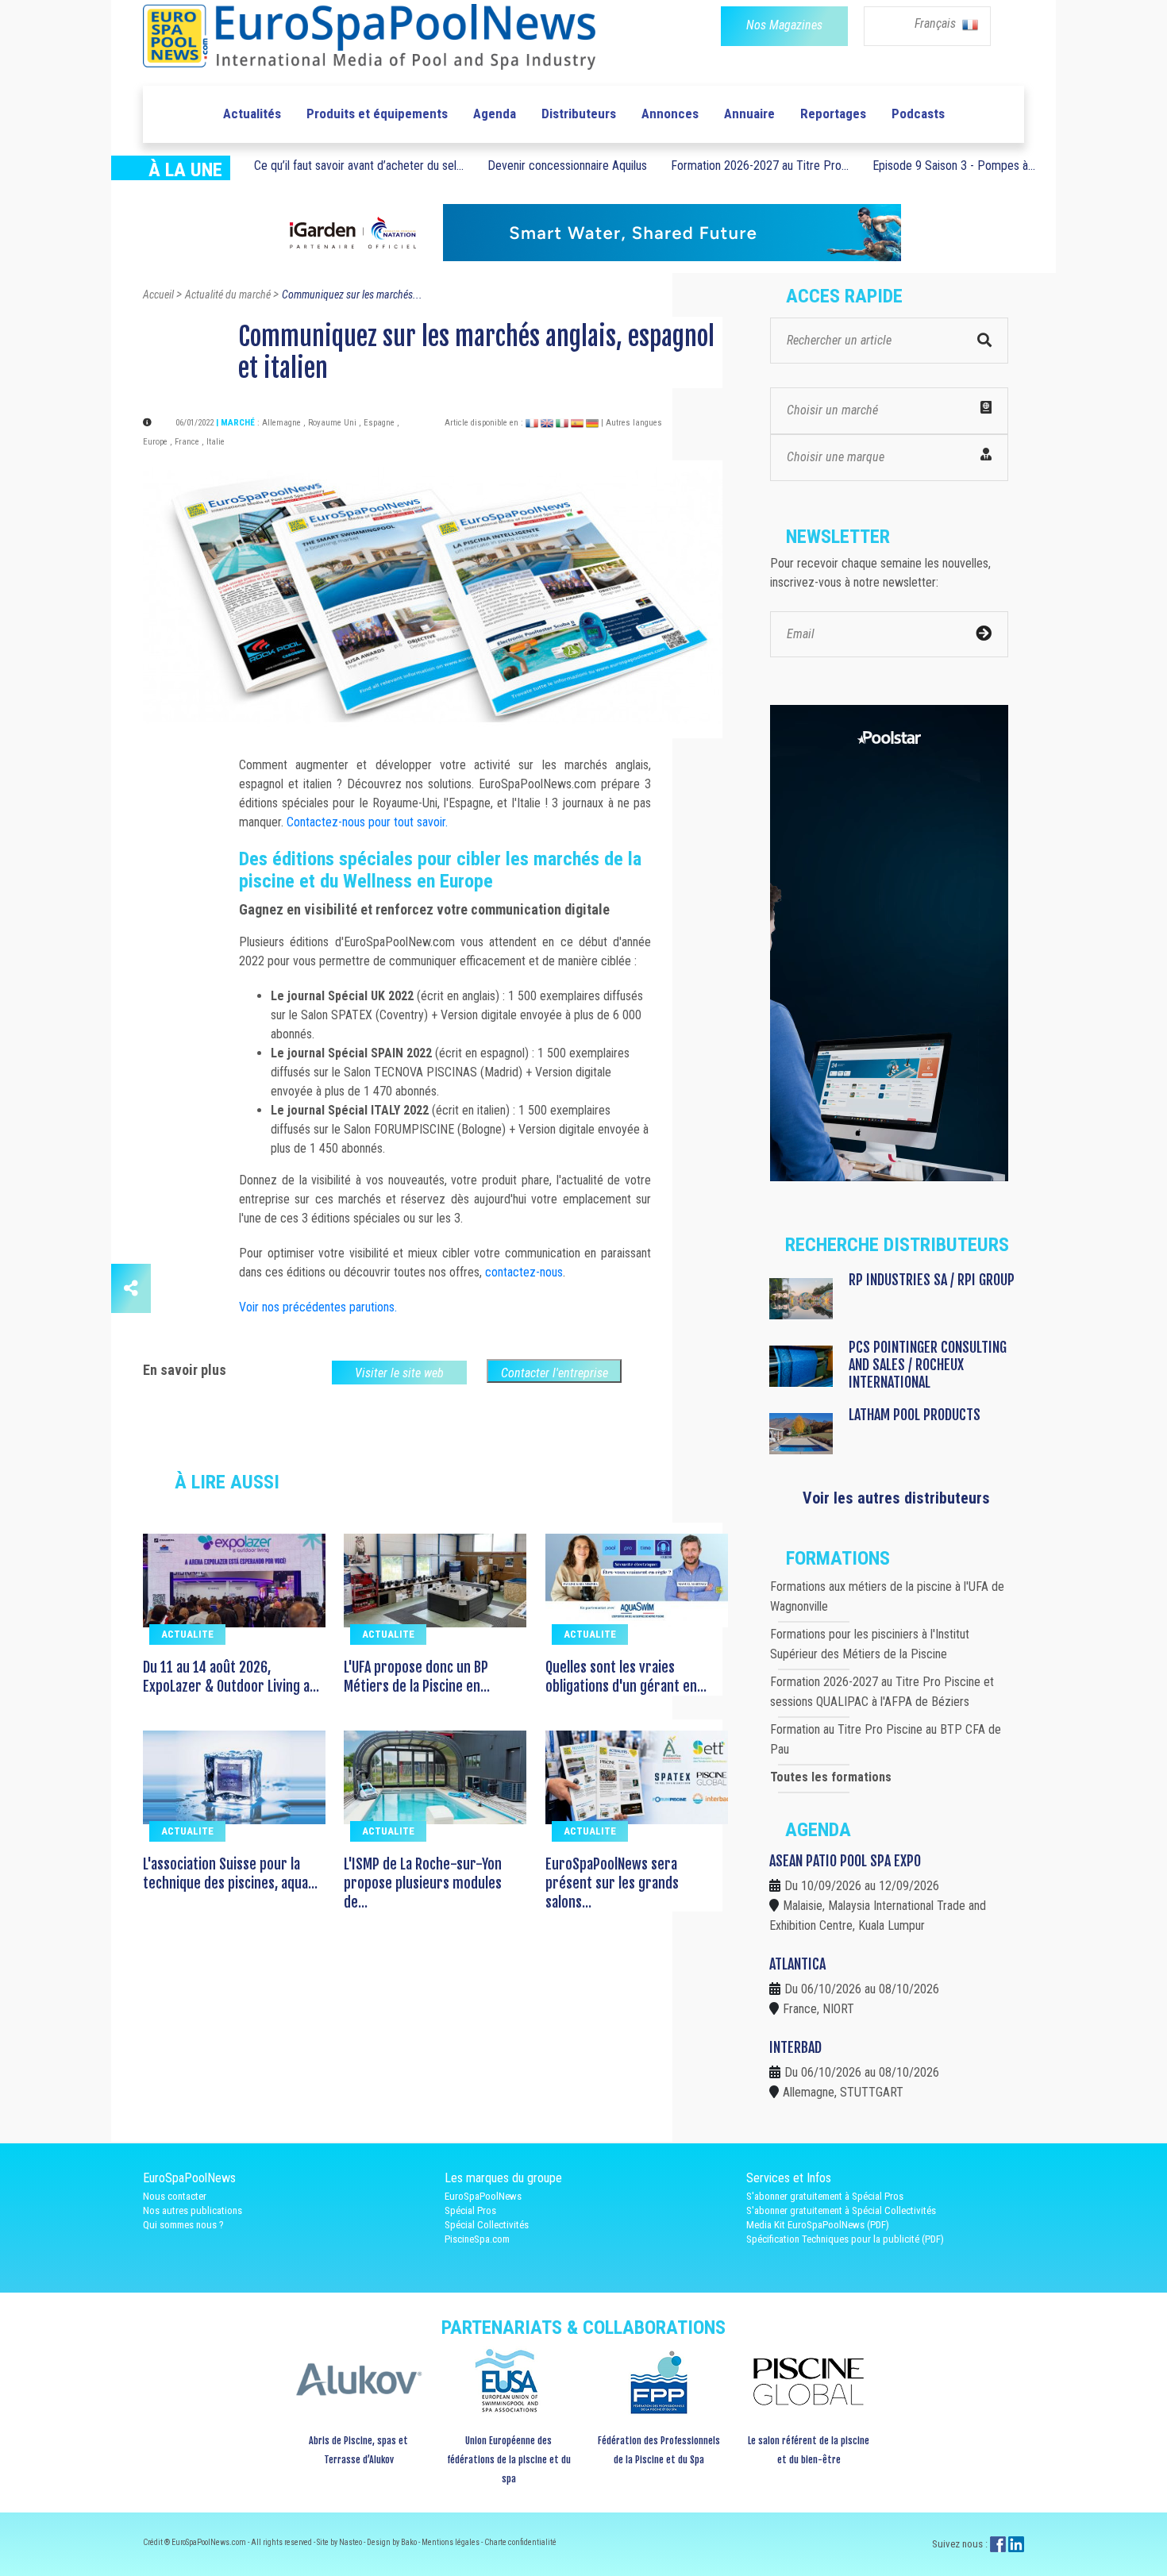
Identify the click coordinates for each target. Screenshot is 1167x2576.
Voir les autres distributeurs (896, 1498)
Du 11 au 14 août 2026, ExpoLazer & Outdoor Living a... (231, 1677)
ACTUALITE (187, 1634)
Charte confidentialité (520, 2542)
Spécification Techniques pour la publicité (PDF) (845, 2239)
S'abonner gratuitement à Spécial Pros (825, 2196)
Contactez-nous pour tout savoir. (367, 822)
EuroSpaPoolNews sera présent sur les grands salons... (612, 1883)
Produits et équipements (377, 114)
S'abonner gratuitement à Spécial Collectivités (841, 2210)
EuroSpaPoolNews (483, 2196)
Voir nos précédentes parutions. (318, 1307)
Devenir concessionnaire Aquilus (567, 166)
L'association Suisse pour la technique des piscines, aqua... (230, 1873)
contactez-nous (524, 1272)
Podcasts (918, 114)
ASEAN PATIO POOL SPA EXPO (845, 1861)
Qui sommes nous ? (183, 2225)
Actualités (252, 114)
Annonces (670, 114)
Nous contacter (175, 2196)
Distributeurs (579, 114)
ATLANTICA (797, 1964)
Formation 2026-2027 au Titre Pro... (760, 166)
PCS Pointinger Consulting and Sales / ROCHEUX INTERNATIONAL (928, 1365)
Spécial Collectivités (487, 2225)
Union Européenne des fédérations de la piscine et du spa (509, 2460)
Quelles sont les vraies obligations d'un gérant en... (626, 1677)
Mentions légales (451, 2542)
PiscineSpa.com (477, 2239)
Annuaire (749, 114)
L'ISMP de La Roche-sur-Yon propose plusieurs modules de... (423, 1883)
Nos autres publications (193, 2210)
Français (937, 23)
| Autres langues (632, 423)
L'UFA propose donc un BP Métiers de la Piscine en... (417, 1677)
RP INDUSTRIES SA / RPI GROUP (932, 1280)
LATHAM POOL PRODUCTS (915, 1415)
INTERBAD (795, 2047)
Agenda (495, 114)
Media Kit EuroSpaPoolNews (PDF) (818, 2225)
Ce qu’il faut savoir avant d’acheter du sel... (359, 166)
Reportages (833, 114)
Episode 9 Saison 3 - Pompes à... (954, 166)
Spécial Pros (470, 2210)
